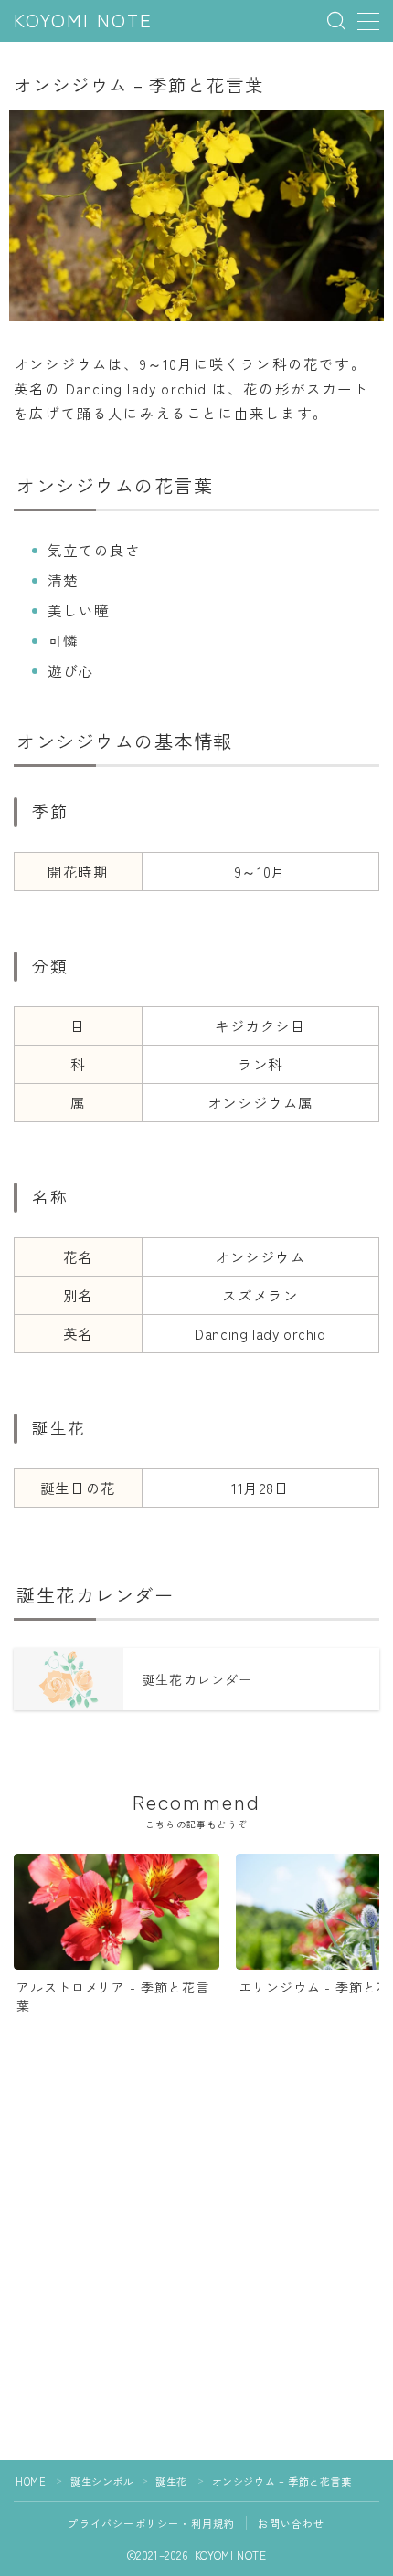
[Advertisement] (196, 2264)
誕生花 (171, 2481)
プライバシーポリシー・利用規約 (151, 2523)
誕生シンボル (102, 2481)
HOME (31, 2481)
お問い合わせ (291, 2523)
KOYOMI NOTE (83, 21)
